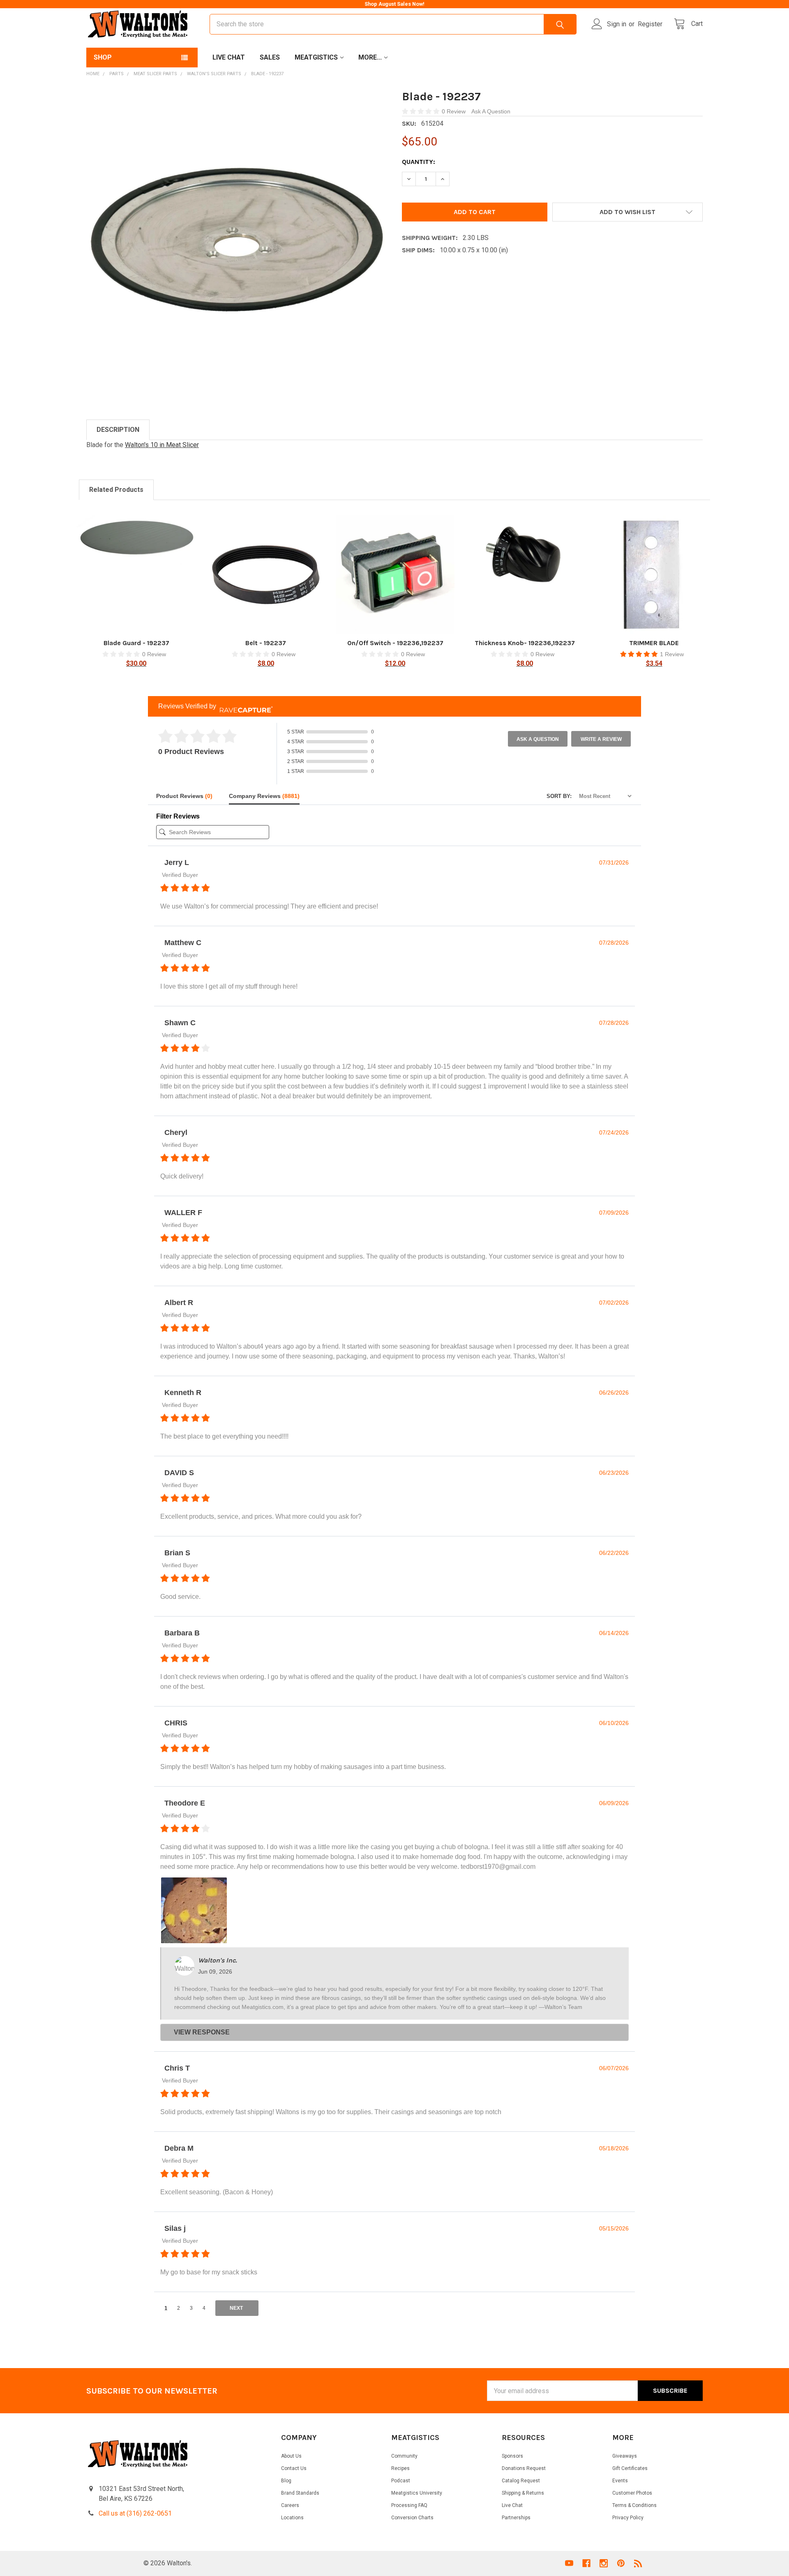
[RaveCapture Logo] (244, 707)
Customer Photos (632, 2493)
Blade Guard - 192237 (136, 643)
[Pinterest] (621, 2563)
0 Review (454, 111)
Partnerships (516, 2518)
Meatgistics (316, 57)
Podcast (401, 2481)
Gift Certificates (630, 2468)
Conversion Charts (412, 2518)
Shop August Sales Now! (394, 4)
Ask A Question (491, 111)
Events (620, 2481)
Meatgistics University (417, 2493)
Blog (286, 2481)
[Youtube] (569, 2563)
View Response (202, 2032)
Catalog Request (521, 2481)
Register (650, 24)
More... (370, 57)
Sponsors (512, 2456)
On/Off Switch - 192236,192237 (395, 643)
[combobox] (393, 24)
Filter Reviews (178, 816)
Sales (270, 57)
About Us (291, 2456)
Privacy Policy (628, 2518)
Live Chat (229, 57)
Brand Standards (300, 2493)
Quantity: (419, 162)
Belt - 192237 (266, 643)
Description (118, 430)
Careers (290, 2505)
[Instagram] (604, 2563)
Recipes (400, 2468)
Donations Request (524, 2468)
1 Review (672, 654)
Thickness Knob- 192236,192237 (525, 643)
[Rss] (638, 2563)
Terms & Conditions (634, 2505)
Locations (292, 2518)
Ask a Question (538, 739)
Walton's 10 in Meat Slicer (162, 445)
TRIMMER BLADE (654, 643)
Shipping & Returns (523, 2493)
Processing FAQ (409, 2505)
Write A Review (601, 739)
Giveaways (625, 2456)
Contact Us (294, 2468)
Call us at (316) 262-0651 (135, 2513)
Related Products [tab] (116, 490)
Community (404, 2456)
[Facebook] (586, 2563)
